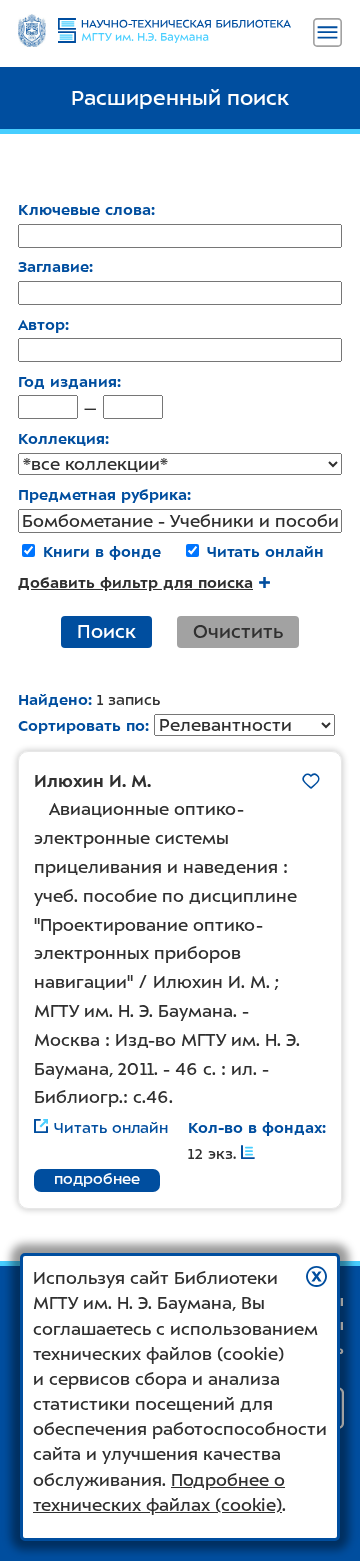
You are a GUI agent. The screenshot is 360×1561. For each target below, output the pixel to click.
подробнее (97, 1179)
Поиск (106, 631)
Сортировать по (81, 726)
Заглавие (53, 267)
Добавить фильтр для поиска (135, 583)
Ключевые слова (84, 210)
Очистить (238, 631)
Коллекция (61, 439)
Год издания (67, 382)
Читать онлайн (265, 552)
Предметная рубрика (102, 495)
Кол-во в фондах (255, 1128)
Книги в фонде (102, 552)
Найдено (53, 700)
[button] (316, 1276)
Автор (41, 325)
